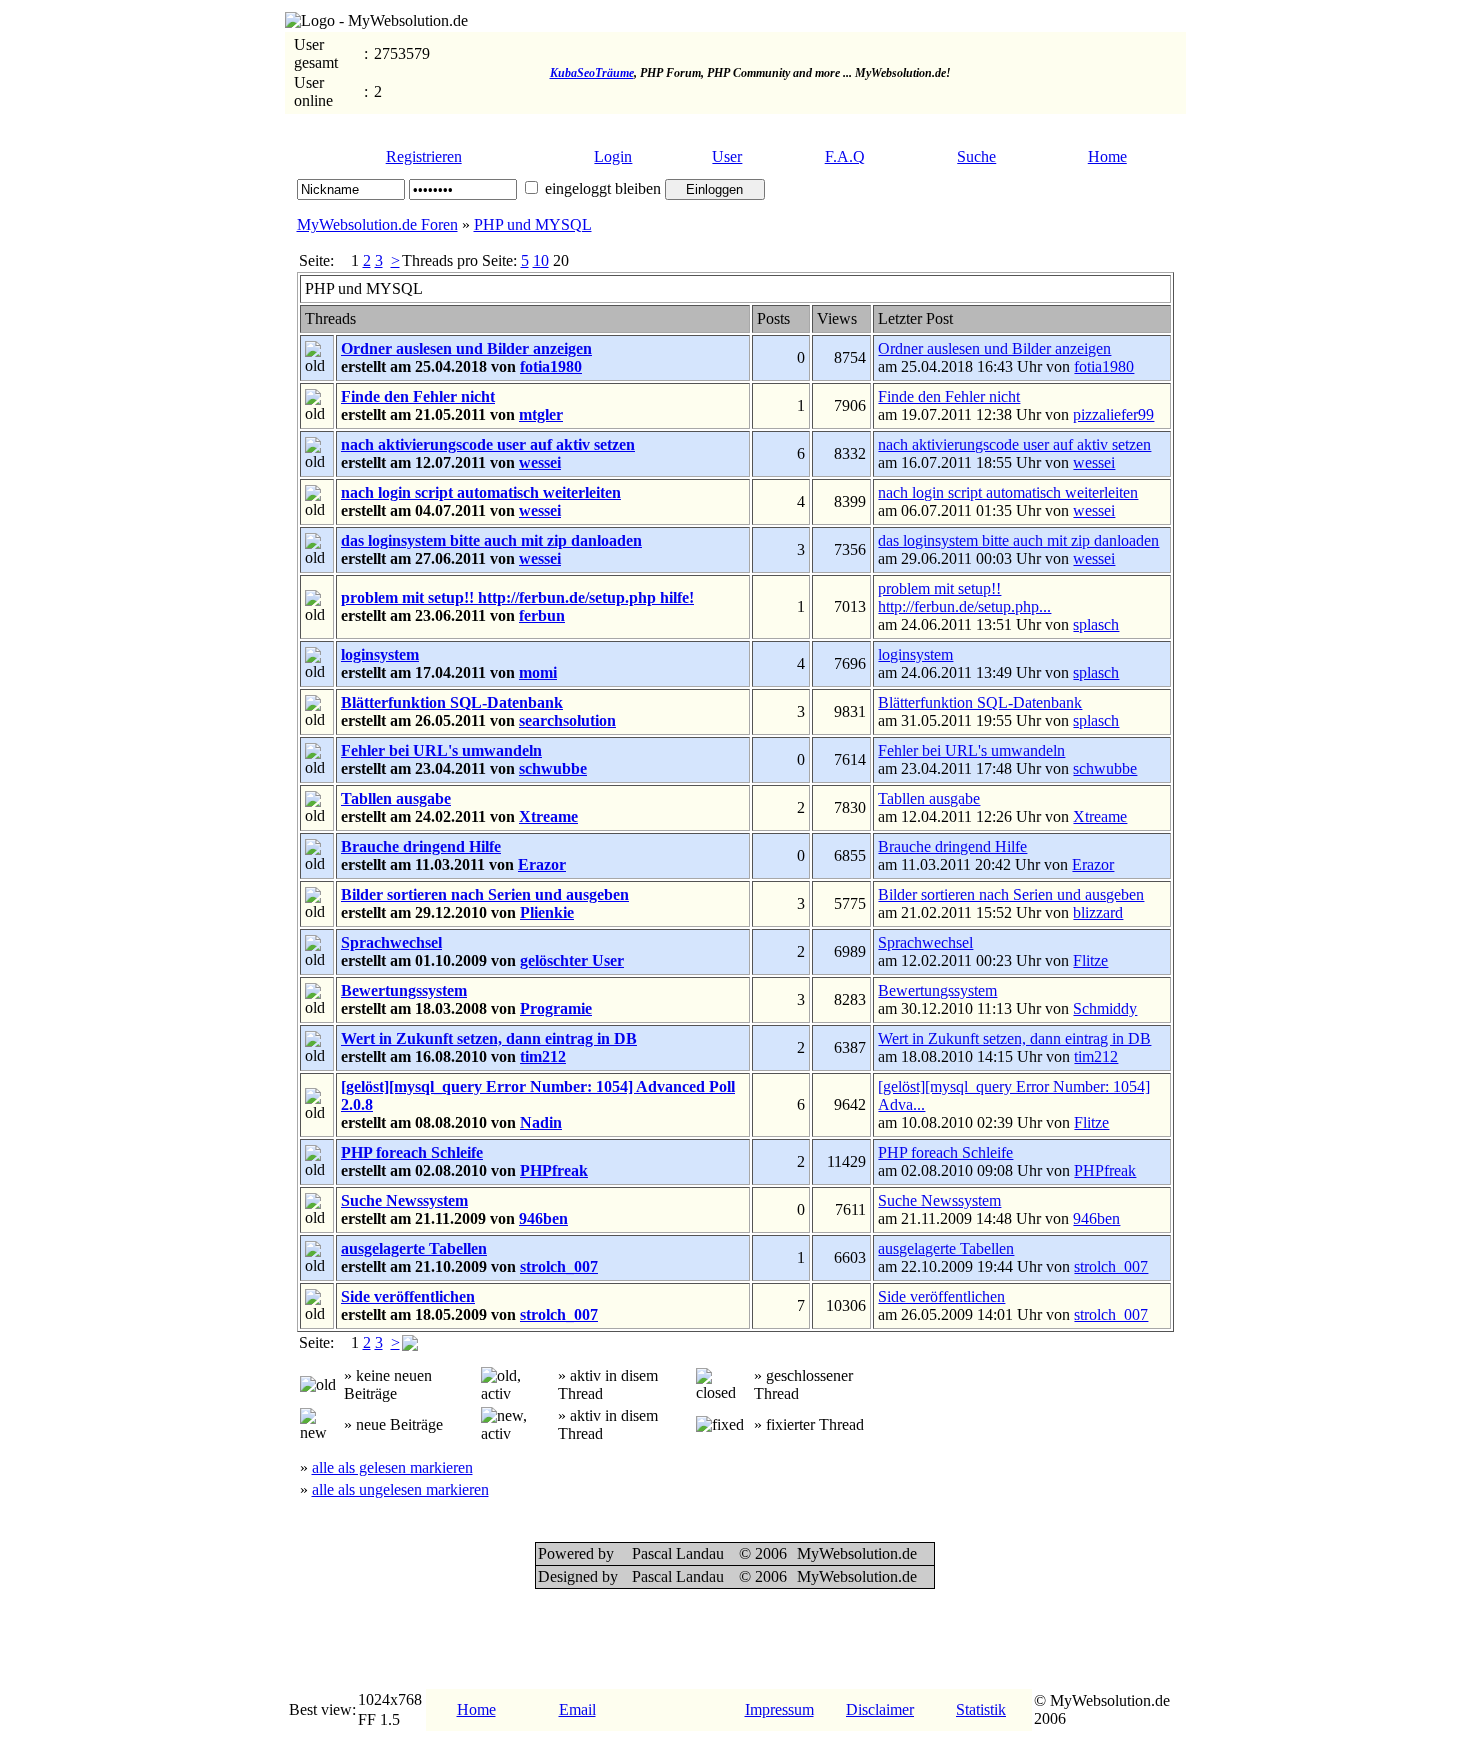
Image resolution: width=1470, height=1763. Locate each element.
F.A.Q (845, 156)
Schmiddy (1105, 1008)
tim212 (543, 1056)
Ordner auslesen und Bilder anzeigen (466, 348)
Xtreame (548, 816)
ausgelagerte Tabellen (414, 1248)
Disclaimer (880, 1709)
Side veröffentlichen (408, 1296)
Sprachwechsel (391, 942)
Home (1107, 156)
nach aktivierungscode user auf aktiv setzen (488, 444)
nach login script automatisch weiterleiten (481, 492)
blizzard (1098, 912)
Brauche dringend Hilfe (421, 846)
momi (538, 672)
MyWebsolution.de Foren (377, 224)
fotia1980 (551, 366)
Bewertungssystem (404, 990)
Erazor (542, 864)
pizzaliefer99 (1113, 414)
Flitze (1090, 960)
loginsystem (380, 654)
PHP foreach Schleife (412, 1152)
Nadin (541, 1122)
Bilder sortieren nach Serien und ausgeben (485, 894)
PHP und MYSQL (533, 224)
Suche (976, 156)
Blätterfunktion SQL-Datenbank (452, 702)
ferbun (542, 615)
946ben (543, 1218)
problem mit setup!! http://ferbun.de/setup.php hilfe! (517, 597)
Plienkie (547, 912)
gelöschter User (572, 960)
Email (577, 1709)
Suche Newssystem (404, 1200)
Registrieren (424, 156)
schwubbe (553, 768)
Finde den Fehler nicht (418, 396)
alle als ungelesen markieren (400, 1489)
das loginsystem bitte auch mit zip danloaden (491, 540)
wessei (540, 462)
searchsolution (567, 720)
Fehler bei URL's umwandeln (441, 750)
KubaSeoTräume (592, 73)
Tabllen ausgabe (396, 798)
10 (541, 260)
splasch (1096, 624)
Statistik (981, 1709)
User (727, 156)
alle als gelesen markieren (392, 1467)
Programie (556, 1008)
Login (613, 156)
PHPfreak (554, 1170)
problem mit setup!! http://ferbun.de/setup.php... (964, 597)
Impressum (779, 1709)
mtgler (541, 414)
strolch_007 (559, 1266)
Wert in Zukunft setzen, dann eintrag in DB (489, 1038)
